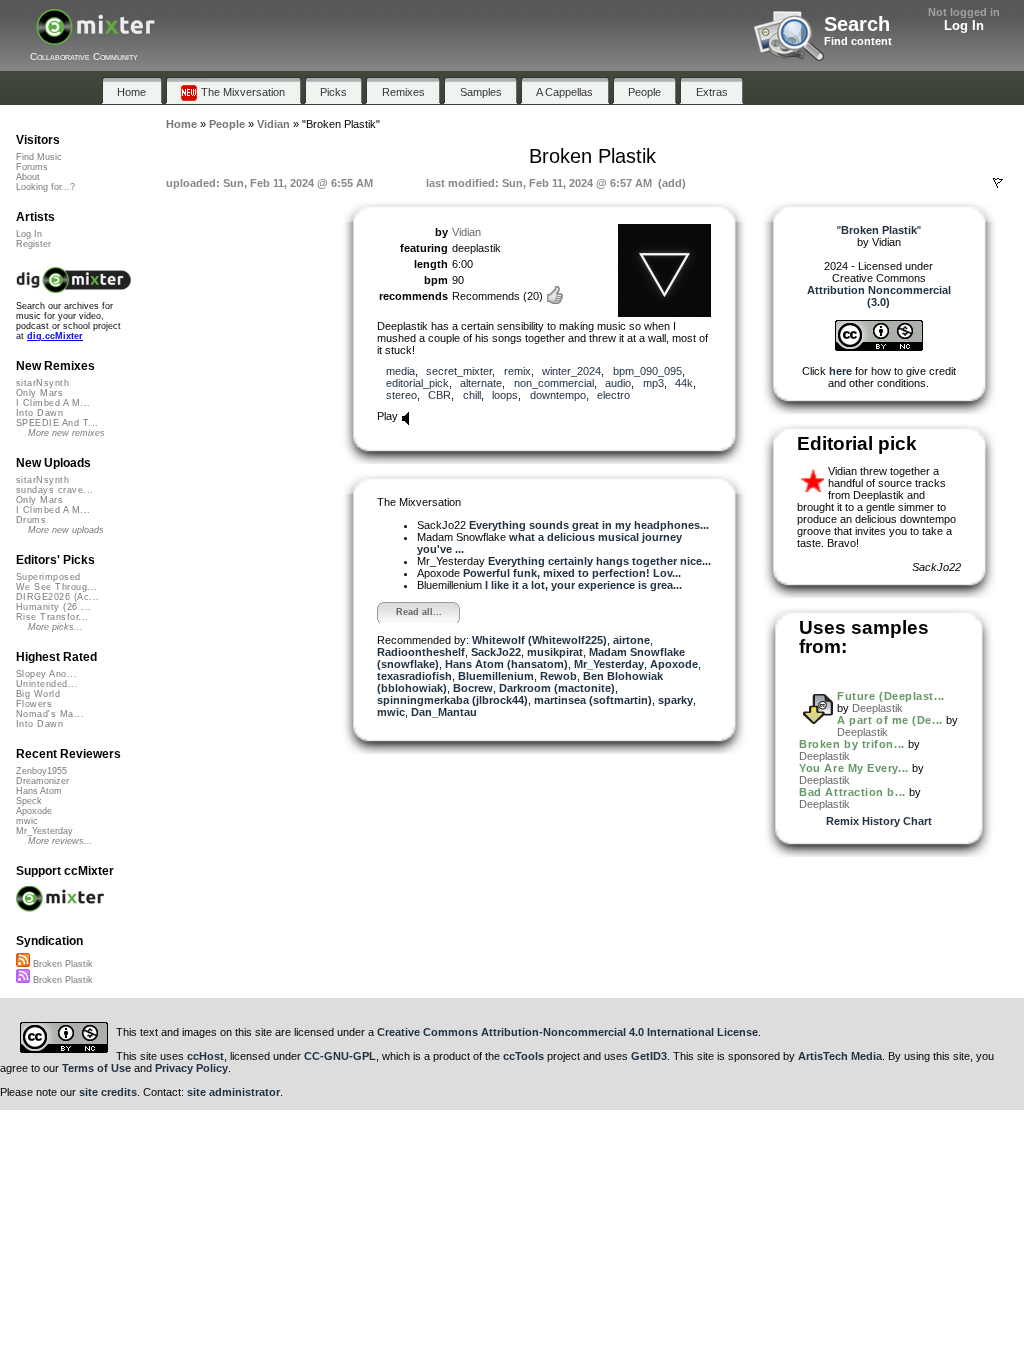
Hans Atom (39, 791)
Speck (29, 801)
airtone (631, 640)
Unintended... (47, 684)
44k (684, 383)
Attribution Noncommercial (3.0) (879, 296)
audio (618, 383)
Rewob (558, 676)
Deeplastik (877, 708)
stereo (401, 395)
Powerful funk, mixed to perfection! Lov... (572, 573)
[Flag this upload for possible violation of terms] (998, 183)
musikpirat (555, 652)
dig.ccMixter (55, 336)
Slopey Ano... (46, 674)
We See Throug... (56, 587)
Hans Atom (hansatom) (506, 664)
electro (613, 395)
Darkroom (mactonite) (557, 688)
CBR (439, 395)
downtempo (558, 395)
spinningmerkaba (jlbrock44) (452, 700)
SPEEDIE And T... (57, 423)
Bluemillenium (496, 676)
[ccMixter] (95, 37)
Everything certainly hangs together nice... (599, 561)
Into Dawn (39, 413)
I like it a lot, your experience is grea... (583, 585)
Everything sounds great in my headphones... (589, 525)
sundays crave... (54, 490)
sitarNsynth (42, 383)
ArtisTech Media (840, 1056)
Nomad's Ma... (50, 714)
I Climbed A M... (53, 403)
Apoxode (674, 664)
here (840, 371)
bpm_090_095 (647, 371)
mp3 (653, 383)
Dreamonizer (42, 781)
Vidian (466, 232)
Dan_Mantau (444, 712)
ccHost (205, 1056)
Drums (31, 520)
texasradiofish (414, 676)
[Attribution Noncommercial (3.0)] (879, 347)
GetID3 (649, 1056)
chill (472, 395)
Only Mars (39, 393)
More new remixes (66, 433)
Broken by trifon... (851, 744)
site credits (108, 1092)
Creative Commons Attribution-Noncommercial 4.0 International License (567, 1032)
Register (33, 244)
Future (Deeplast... (890, 696)
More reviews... (60, 841)
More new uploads (66, 530)
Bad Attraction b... (852, 792)
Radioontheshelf (421, 652)
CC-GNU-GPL (340, 1056)
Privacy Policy (191, 1068)
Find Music (39, 157)
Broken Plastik (61, 964)
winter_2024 (571, 371)
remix (517, 371)
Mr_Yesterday (609, 664)
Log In (964, 25)
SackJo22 (496, 652)
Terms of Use (96, 1068)
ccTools (523, 1056)
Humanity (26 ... (53, 607)
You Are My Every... (853, 768)
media (400, 371)
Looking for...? (45, 187)
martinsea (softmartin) (593, 700)
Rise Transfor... (52, 617)
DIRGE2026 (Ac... (57, 597)
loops (505, 395)
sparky (675, 700)
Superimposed (48, 577)
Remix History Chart (879, 821)
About (28, 177)
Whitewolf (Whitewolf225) (539, 640)
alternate (481, 383)
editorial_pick (417, 383)
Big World (38, 694)
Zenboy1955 (41, 771)
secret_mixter (459, 371)
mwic (391, 712)
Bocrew (473, 688)
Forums (32, 167)
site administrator (233, 1092)
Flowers (34, 704)
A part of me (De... (889, 720)
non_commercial (554, 383)
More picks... (55, 627)
